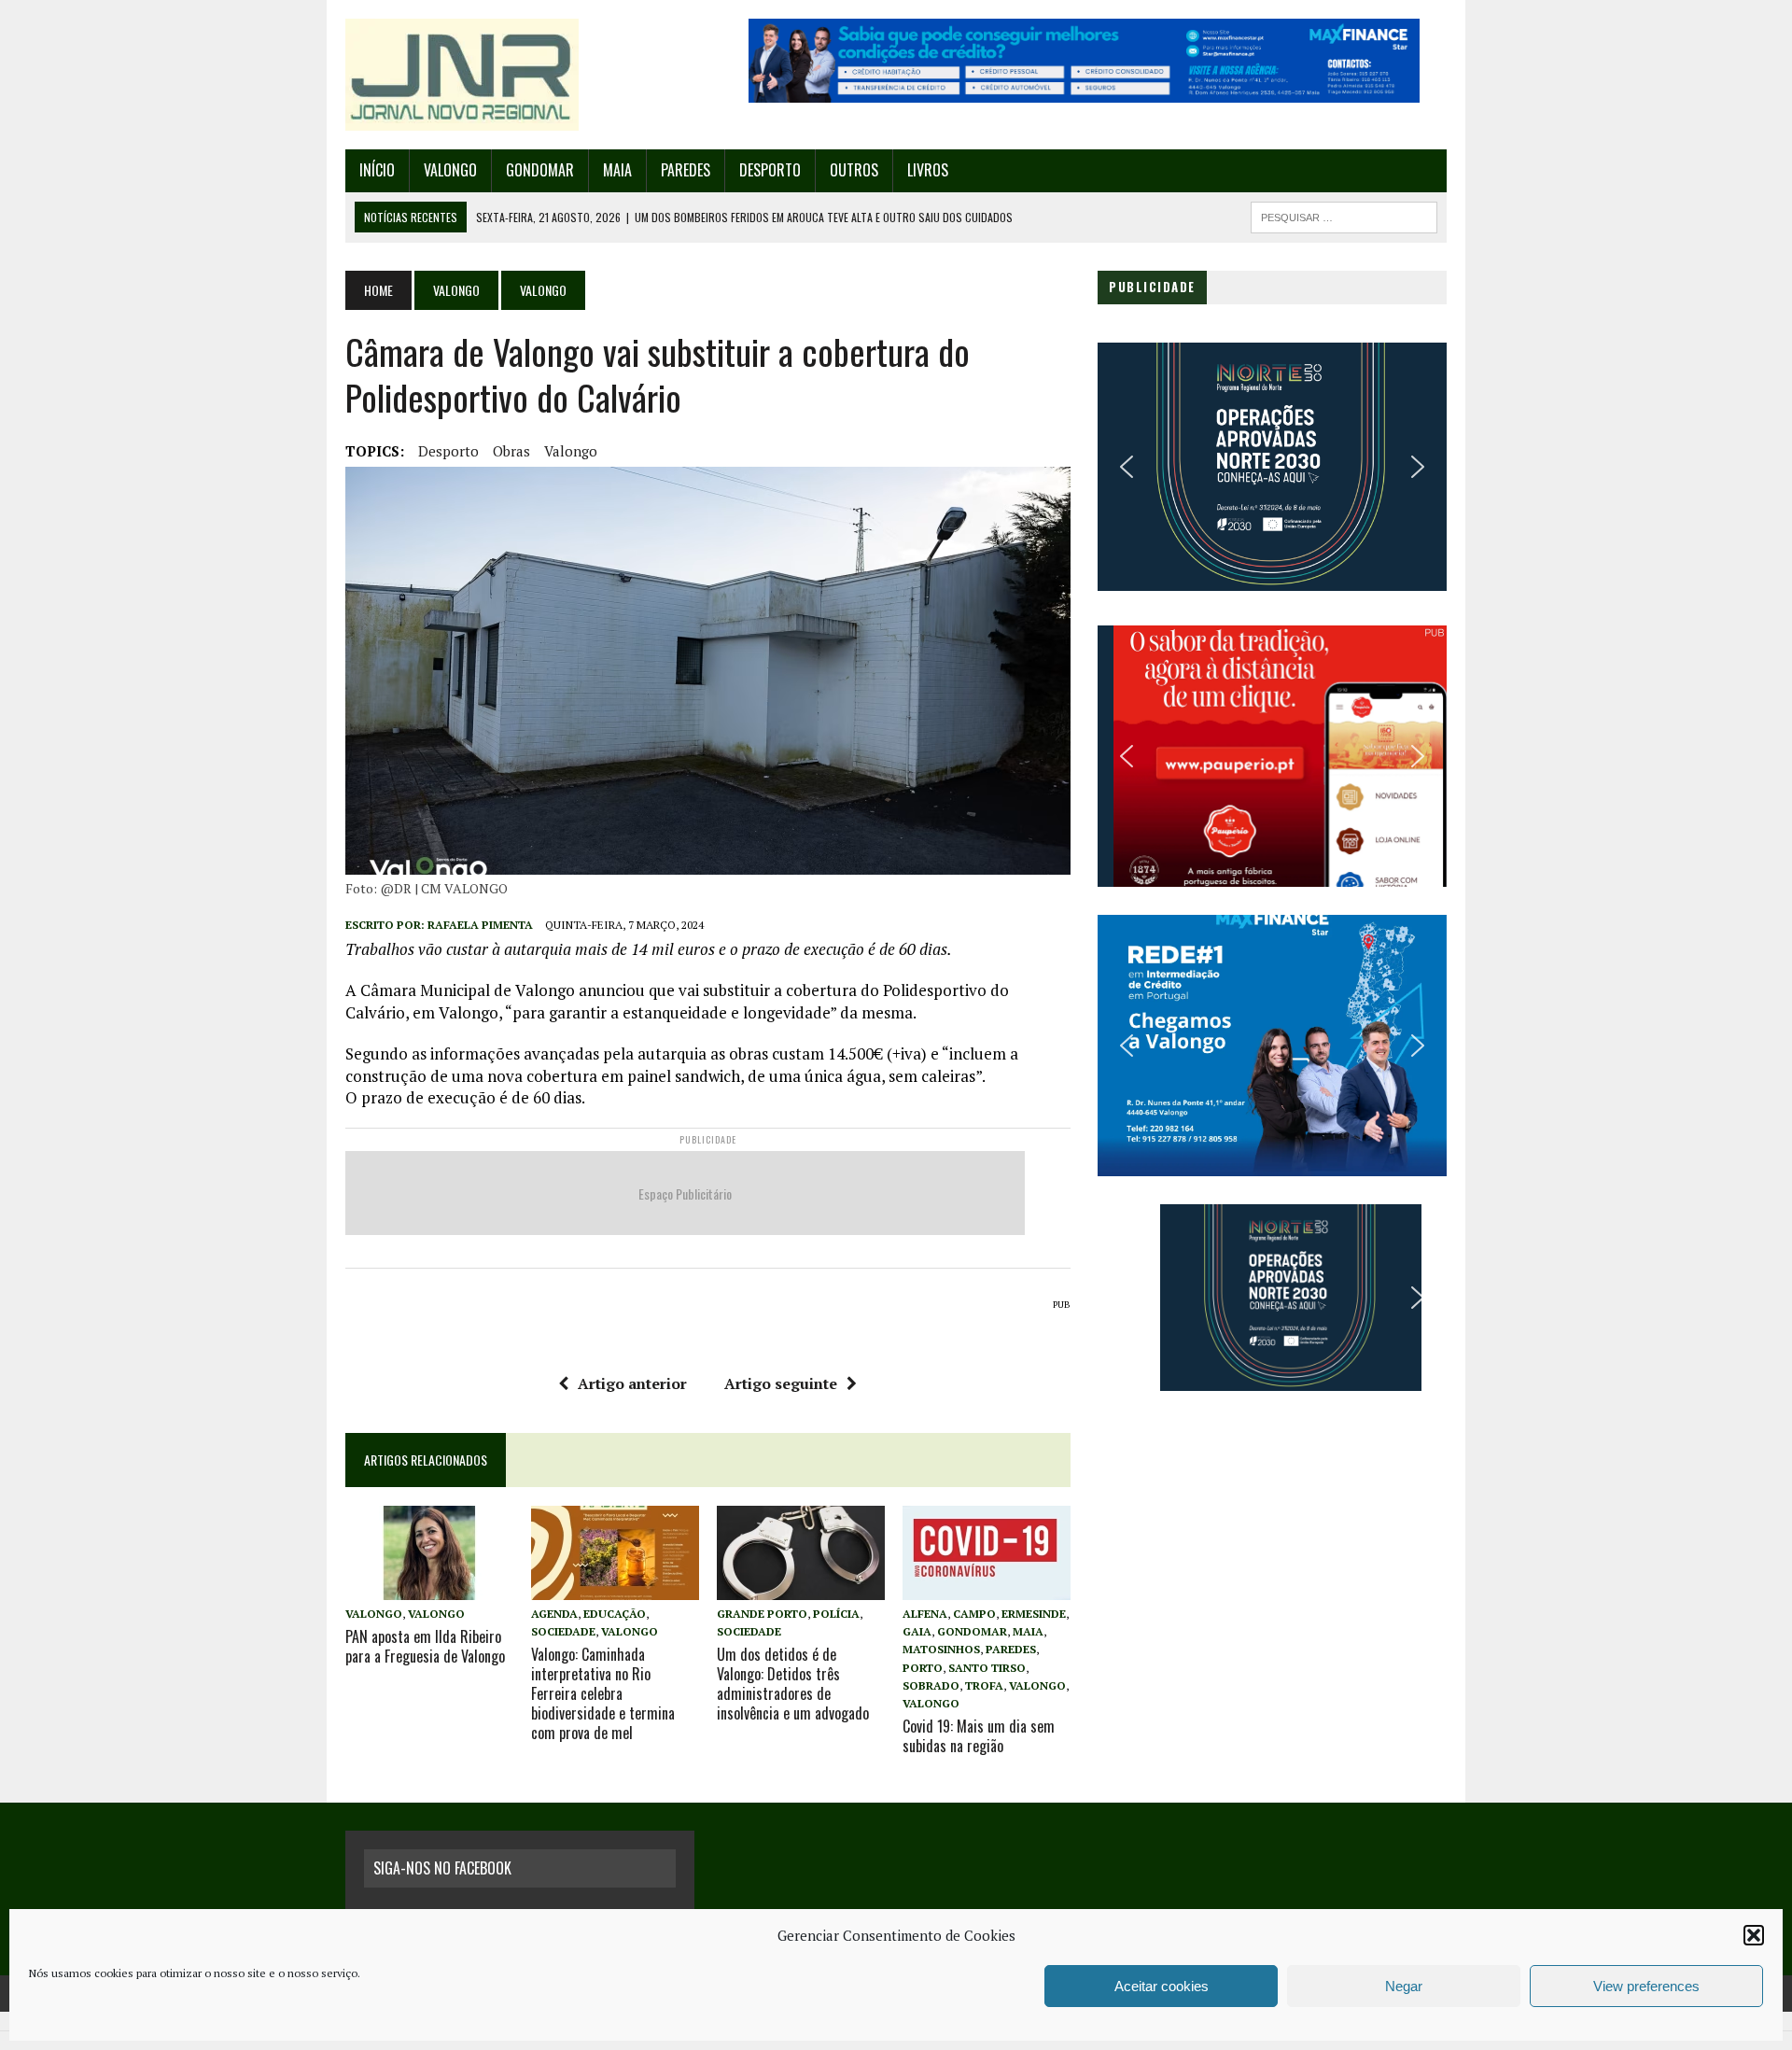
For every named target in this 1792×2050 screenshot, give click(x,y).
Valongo (450, 170)
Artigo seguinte (781, 1383)
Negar (1404, 1986)
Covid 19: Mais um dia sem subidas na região (979, 1736)
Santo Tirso (987, 1668)
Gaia (917, 1631)
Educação (615, 1614)
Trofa (984, 1685)
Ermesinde (1034, 1614)
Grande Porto (762, 1614)
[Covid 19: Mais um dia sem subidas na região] (987, 1587)
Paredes (686, 170)
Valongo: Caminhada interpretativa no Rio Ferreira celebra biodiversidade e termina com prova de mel (603, 1693)
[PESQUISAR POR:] (1344, 215)
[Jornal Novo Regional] (520, 75)
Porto (923, 1668)
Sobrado (931, 1685)
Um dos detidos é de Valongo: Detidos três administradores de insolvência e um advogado (793, 1683)
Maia (617, 170)
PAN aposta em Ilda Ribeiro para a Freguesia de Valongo (425, 1646)
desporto (448, 451)
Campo (974, 1614)
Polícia (836, 1614)
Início (377, 170)
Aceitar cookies (1162, 1986)
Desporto (770, 170)
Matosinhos (941, 1649)
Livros (928, 170)
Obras (511, 451)
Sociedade (563, 1631)
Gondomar (540, 170)
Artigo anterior (632, 1383)
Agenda (554, 1614)
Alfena (925, 1614)
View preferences (1646, 1986)
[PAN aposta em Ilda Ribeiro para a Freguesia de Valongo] (429, 1587)
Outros (854, 170)
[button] (1754, 1935)
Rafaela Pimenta (480, 925)
